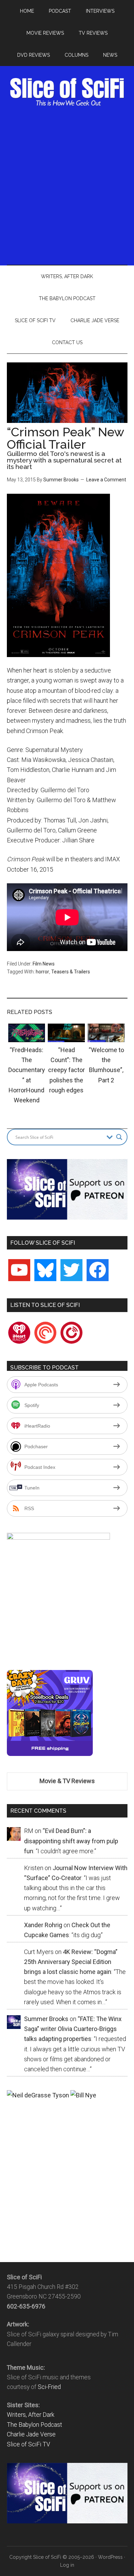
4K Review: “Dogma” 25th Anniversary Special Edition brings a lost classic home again (71, 1962)
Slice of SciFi (67, 92)
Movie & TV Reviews (67, 1781)
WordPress (110, 2557)
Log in (67, 2565)
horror (42, 972)
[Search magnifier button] (119, 1137)
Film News (44, 964)
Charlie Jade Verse (31, 2434)
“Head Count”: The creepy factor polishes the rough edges (66, 1070)
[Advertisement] (67, 185)
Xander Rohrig (43, 1925)
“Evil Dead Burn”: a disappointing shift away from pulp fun (71, 1841)
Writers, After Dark (31, 2415)
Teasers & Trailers (71, 972)
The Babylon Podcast (35, 2425)
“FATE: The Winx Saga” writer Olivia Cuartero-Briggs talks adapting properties (73, 2029)
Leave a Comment (106, 480)
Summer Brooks (61, 480)
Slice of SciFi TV (29, 2444)
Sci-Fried (49, 2387)
